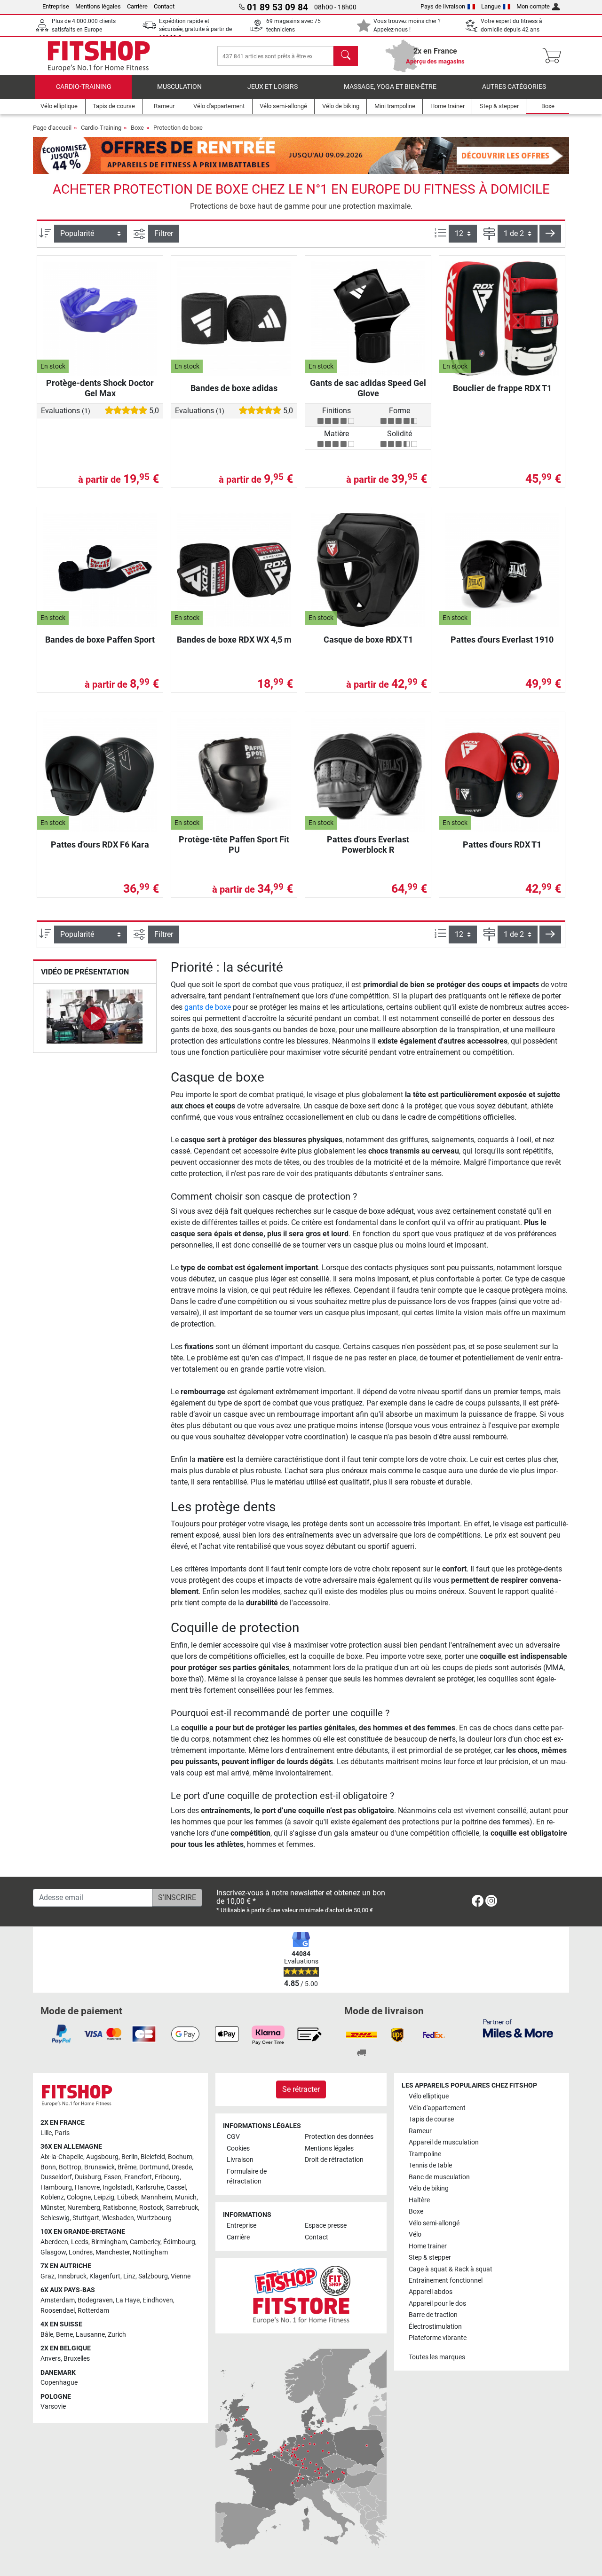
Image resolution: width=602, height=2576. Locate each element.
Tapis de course (431, 2119)
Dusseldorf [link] (56, 2177)
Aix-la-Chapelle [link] (62, 2157)
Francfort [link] (138, 2177)
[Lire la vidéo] (95, 1018)
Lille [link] (46, 2133)
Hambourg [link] (56, 2187)
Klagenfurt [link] (105, 2276)
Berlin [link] (130, 2157)
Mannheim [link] (157, 2197)
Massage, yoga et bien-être (390, 87)
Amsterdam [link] (58, 2300)
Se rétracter (301, 2089)
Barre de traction (433, 2315)
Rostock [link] (151, 2208)
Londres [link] (81, 2252)
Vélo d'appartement (437, 2108)
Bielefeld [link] (153, 2157)
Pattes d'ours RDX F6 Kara (100, 844)
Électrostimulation (435, 2327)
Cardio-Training (84, 87)
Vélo (415, 2234)
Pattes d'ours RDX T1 (502, 844)
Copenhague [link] (59, 2383)
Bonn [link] (48, 2167)
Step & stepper (430, 2258)
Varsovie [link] (53, 2407)
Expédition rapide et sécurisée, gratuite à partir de (195, 29)
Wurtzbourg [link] (154, 2218)
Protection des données (339, 2137)
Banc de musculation (439, 2177)
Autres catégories (514, 87)
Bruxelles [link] (77, 2359)
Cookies (238, 2148)
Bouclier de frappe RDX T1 (502, 388)
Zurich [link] (117, 2335)
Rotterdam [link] (93, 2311)
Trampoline (425, 2154)
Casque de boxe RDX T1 (368, 640)
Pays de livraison (443, 6)
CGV (233, 2137)
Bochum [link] (180, 2157)
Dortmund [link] (154, 2167)
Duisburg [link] (88, 2177)
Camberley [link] (145, 2242)
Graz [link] (48, 2276)
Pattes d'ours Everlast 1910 (502, 640)
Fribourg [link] (167, 2177)
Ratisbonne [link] (120, 2208)
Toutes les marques (437, 2357)
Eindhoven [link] (158, 2300)
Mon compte (533, 6)
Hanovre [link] (87, 2187)
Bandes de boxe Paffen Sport (100, 640)
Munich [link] (186, 2197)
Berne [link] (64, 2335)
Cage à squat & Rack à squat (451, 2269)
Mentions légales (98, 6)
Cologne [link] (79, 2197)
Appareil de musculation (444, 2142)
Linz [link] (129, 2276)
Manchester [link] (113, 2252)
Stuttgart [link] (86, 2218)
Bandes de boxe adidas (234, 388)
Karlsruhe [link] (150, 2187)
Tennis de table (430, 2165)
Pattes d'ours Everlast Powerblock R (368, 844)
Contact (164, 6)
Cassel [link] (176, 2187)
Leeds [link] (80, 2242)
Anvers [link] (51, 2359)
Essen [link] (113, 2177)
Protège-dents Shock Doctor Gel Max (100, 388)
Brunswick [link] (99, 2167)
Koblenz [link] (52, 2197)
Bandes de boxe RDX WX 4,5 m (234, 640)
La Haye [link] (128, 2300)
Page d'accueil (52, 128)
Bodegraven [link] (95, 2300)
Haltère (419, 2200)
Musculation (179, 87)
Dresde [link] (182, 2167)
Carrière (137, 6)
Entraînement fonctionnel (446, 2281)
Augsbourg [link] (102, 2157)
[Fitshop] (99, 55)
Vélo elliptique (429, 2096)
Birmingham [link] (109, 2242)
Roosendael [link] (58, 2311)
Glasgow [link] (53, 2252)
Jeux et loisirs (273, 87)
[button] (550, 234)
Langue (491, 6)
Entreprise (56, 6)
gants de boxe (208, 1007)
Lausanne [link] (90, 2335)
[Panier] (555, 56)
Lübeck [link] (128, 2197)
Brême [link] (127, 2167)
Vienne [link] (181, 2276)
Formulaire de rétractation (247, 2177)
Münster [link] (52, 2208)
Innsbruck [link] (72, 2276)
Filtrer (164, 233)
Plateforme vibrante (438, 2338)
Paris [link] (62, 2133)
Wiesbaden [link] (118, 2218)
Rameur (420, 2131)
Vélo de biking (429, 2188)
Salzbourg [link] (153, 2276)
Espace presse (326, 2226)
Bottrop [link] (70, 2167)
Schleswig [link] (55, 2218)
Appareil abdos (431, 2292)
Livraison (240, 2160)
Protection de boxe (178, 128)
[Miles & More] (518, 2028)
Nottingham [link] (150, 2252)
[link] (478, 1903)
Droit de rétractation (334, 2160)
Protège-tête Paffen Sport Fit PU (234, 844)
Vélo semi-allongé (434, 2223)
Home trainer (428, 2246)
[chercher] (346, 56)
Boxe (137, 128)
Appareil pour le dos (437, 2304)
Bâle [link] (47, 2335)
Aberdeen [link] (54, 2242)
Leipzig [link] (104, 2197)
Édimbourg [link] (179, 2242)
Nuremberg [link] (84, 2208)
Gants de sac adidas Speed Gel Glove (368, 388)
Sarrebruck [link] (182, 2208)
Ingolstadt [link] (118, 2187)
